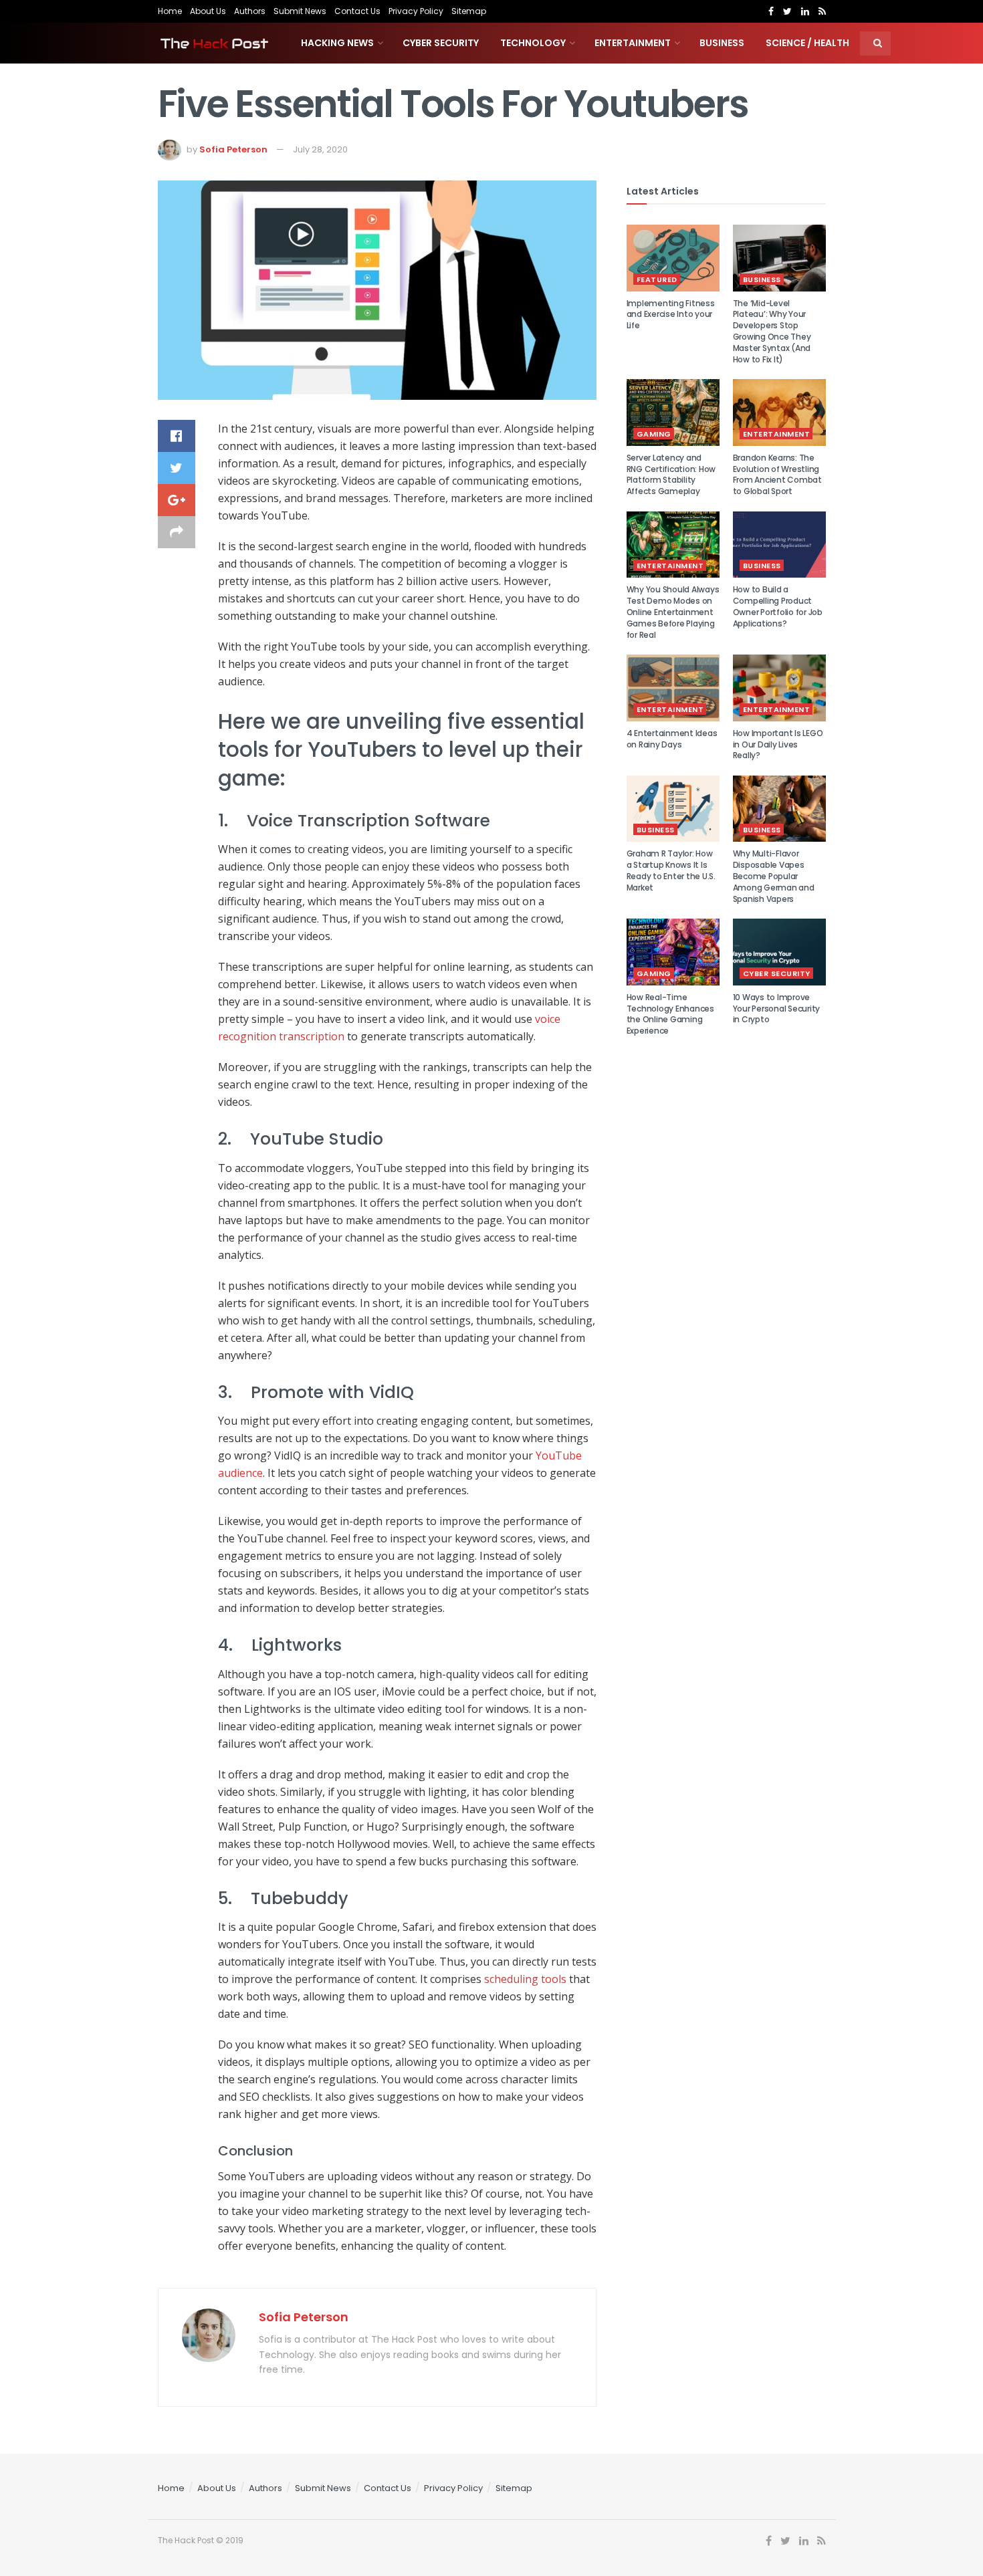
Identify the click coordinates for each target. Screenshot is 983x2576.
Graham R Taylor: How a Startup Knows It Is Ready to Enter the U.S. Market (671, 870)
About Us (208, 11)
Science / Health (807, 43)
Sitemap (469, 11)
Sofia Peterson (233, 149)
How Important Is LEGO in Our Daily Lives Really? (778, 744)
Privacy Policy (416, 11)
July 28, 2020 (320, 149)
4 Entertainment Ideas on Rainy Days (672, 739)
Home (170, 11)
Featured (657, 279)
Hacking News (337, 43)
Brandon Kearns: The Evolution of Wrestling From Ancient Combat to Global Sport (777, 474)
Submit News (300, 11)
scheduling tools (525, 1979)
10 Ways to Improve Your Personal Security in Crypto (777, 1009)
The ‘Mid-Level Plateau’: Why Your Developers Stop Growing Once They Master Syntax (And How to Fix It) (772, 331)
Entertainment (633, 43)
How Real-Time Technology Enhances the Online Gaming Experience (670, 1014)
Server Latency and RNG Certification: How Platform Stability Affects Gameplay (671, 474)
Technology (533, 43)
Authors (250, 11)
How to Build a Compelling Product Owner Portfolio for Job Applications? (778, 606)
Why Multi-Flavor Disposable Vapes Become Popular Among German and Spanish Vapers (774, 876)
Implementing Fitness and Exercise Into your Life (671, 315)
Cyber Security (441, 43)
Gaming (654, 434)
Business (722, 43)
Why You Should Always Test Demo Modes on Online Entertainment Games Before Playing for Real (673, 612)
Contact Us (357, 11)
